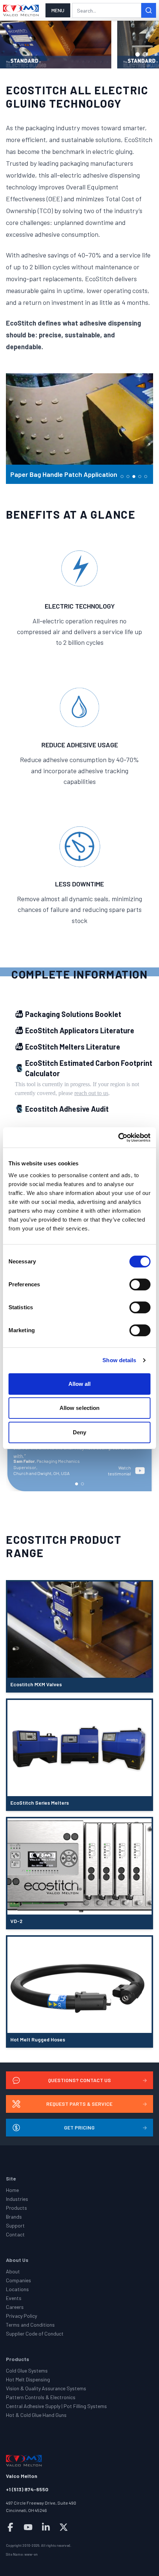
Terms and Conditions (30, 2325)
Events (14, 2298)
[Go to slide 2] (145, 54)
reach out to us (91, 1093)
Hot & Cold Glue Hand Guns (36, 2415)
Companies (18, 2280)
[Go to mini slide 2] (128, 477)
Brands (14, 2217)
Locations (17, 2289)
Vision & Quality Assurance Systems (46, 2388)
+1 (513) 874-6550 (27, 2489)
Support (15, 2225)
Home (12, 2190)
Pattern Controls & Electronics (41, 2397)
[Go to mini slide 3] (134, 477)
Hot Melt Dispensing (28, 2379)
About (13, 2271)
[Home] (21, 10)
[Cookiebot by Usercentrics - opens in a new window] (118, 1138)
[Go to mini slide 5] (146, 477)
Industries (17, 2199)
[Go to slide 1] (138, 54)
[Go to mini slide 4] (140, 477)
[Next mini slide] (144, 428)
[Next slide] (144, 45)
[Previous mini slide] (15, 428)
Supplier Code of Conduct (35, 2333)
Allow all (80, 1384)
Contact (15, 2234)
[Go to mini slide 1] (122, 477)
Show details (119, 1360)
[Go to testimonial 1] (77, 1484)
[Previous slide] (15, 45)
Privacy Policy (21, 2316)
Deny (79, 1432)
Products (16, 2208)
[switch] (140, 1284)
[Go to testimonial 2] (82, 1484)
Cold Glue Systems (27, 2370)
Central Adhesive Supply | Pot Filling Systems (56, 2406)
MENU (58, 10)
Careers (15, 2307)
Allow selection (80, 1408)
